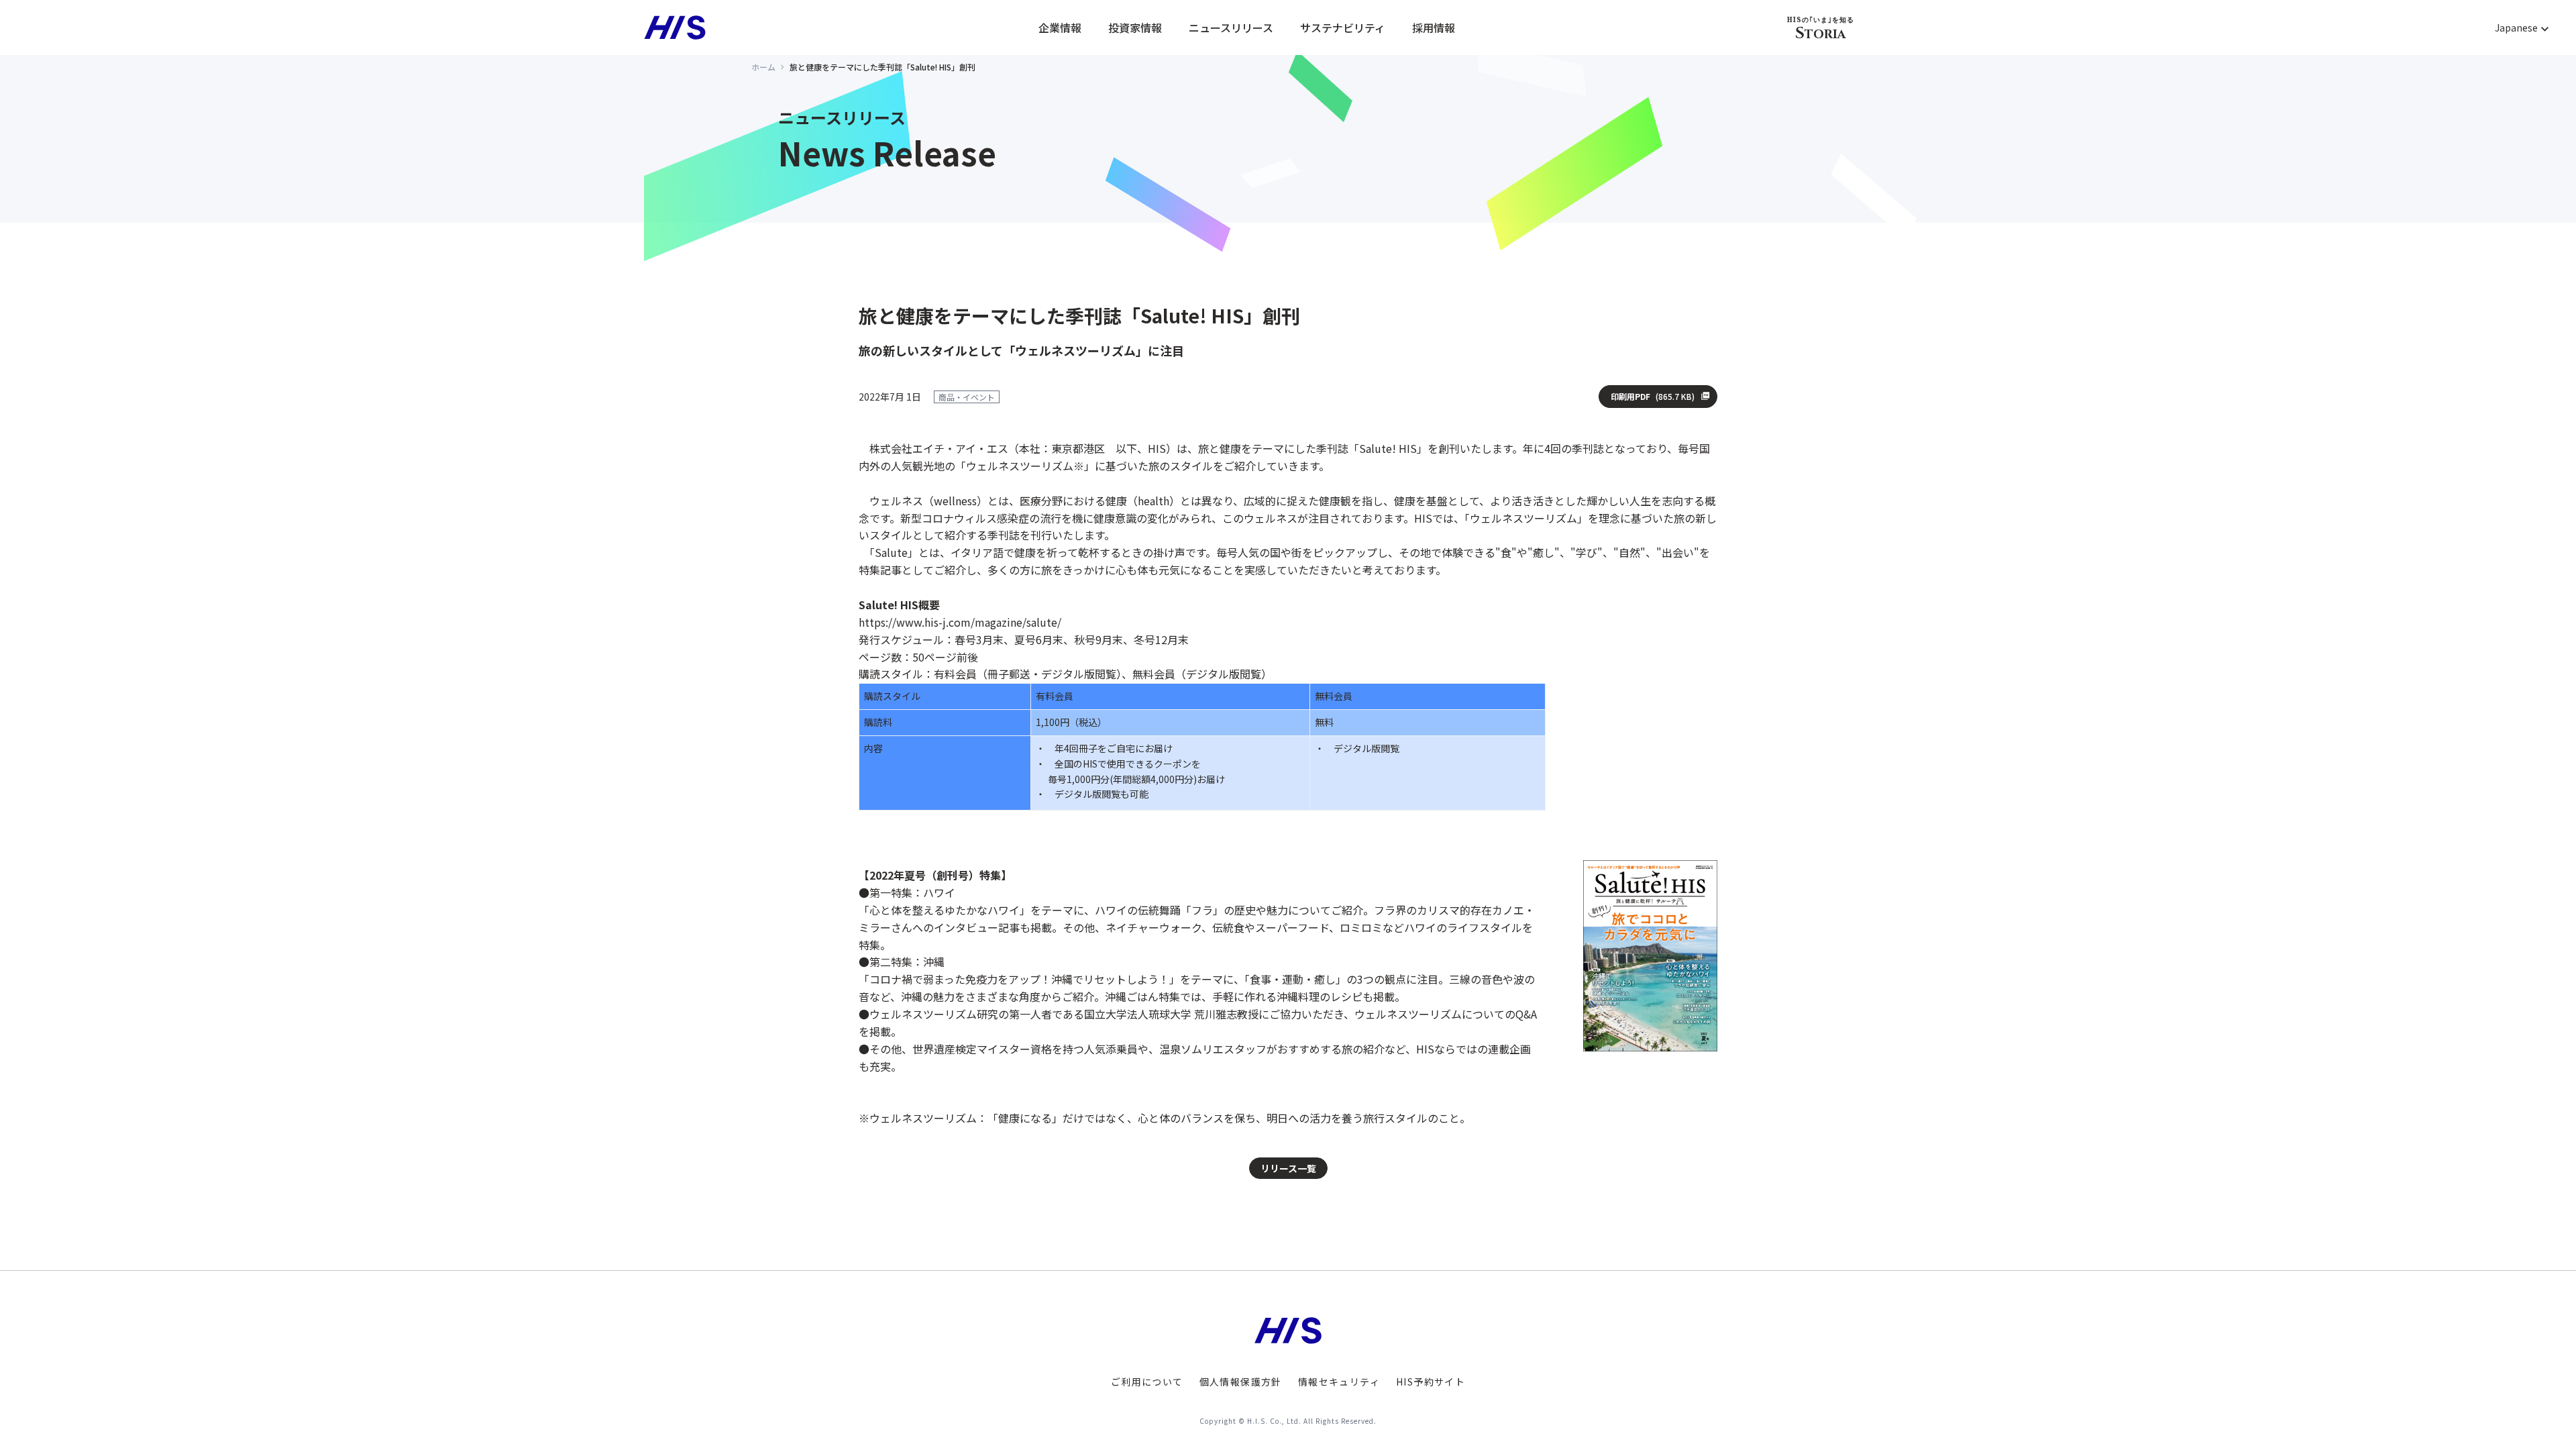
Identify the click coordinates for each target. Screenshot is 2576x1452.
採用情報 (1434, 28)
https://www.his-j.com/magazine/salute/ (960, 622)
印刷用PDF (1653, 397)
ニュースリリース (1231, 28)
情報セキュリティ (1339, 1382)
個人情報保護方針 (1241, 1382)
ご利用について (1147, 1382)
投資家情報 (1135, 28)
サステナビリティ (1343, 28)
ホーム (763, 67)
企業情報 (1060, 28)
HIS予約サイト (1431, 1382)
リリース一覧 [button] (1288, 1168)
